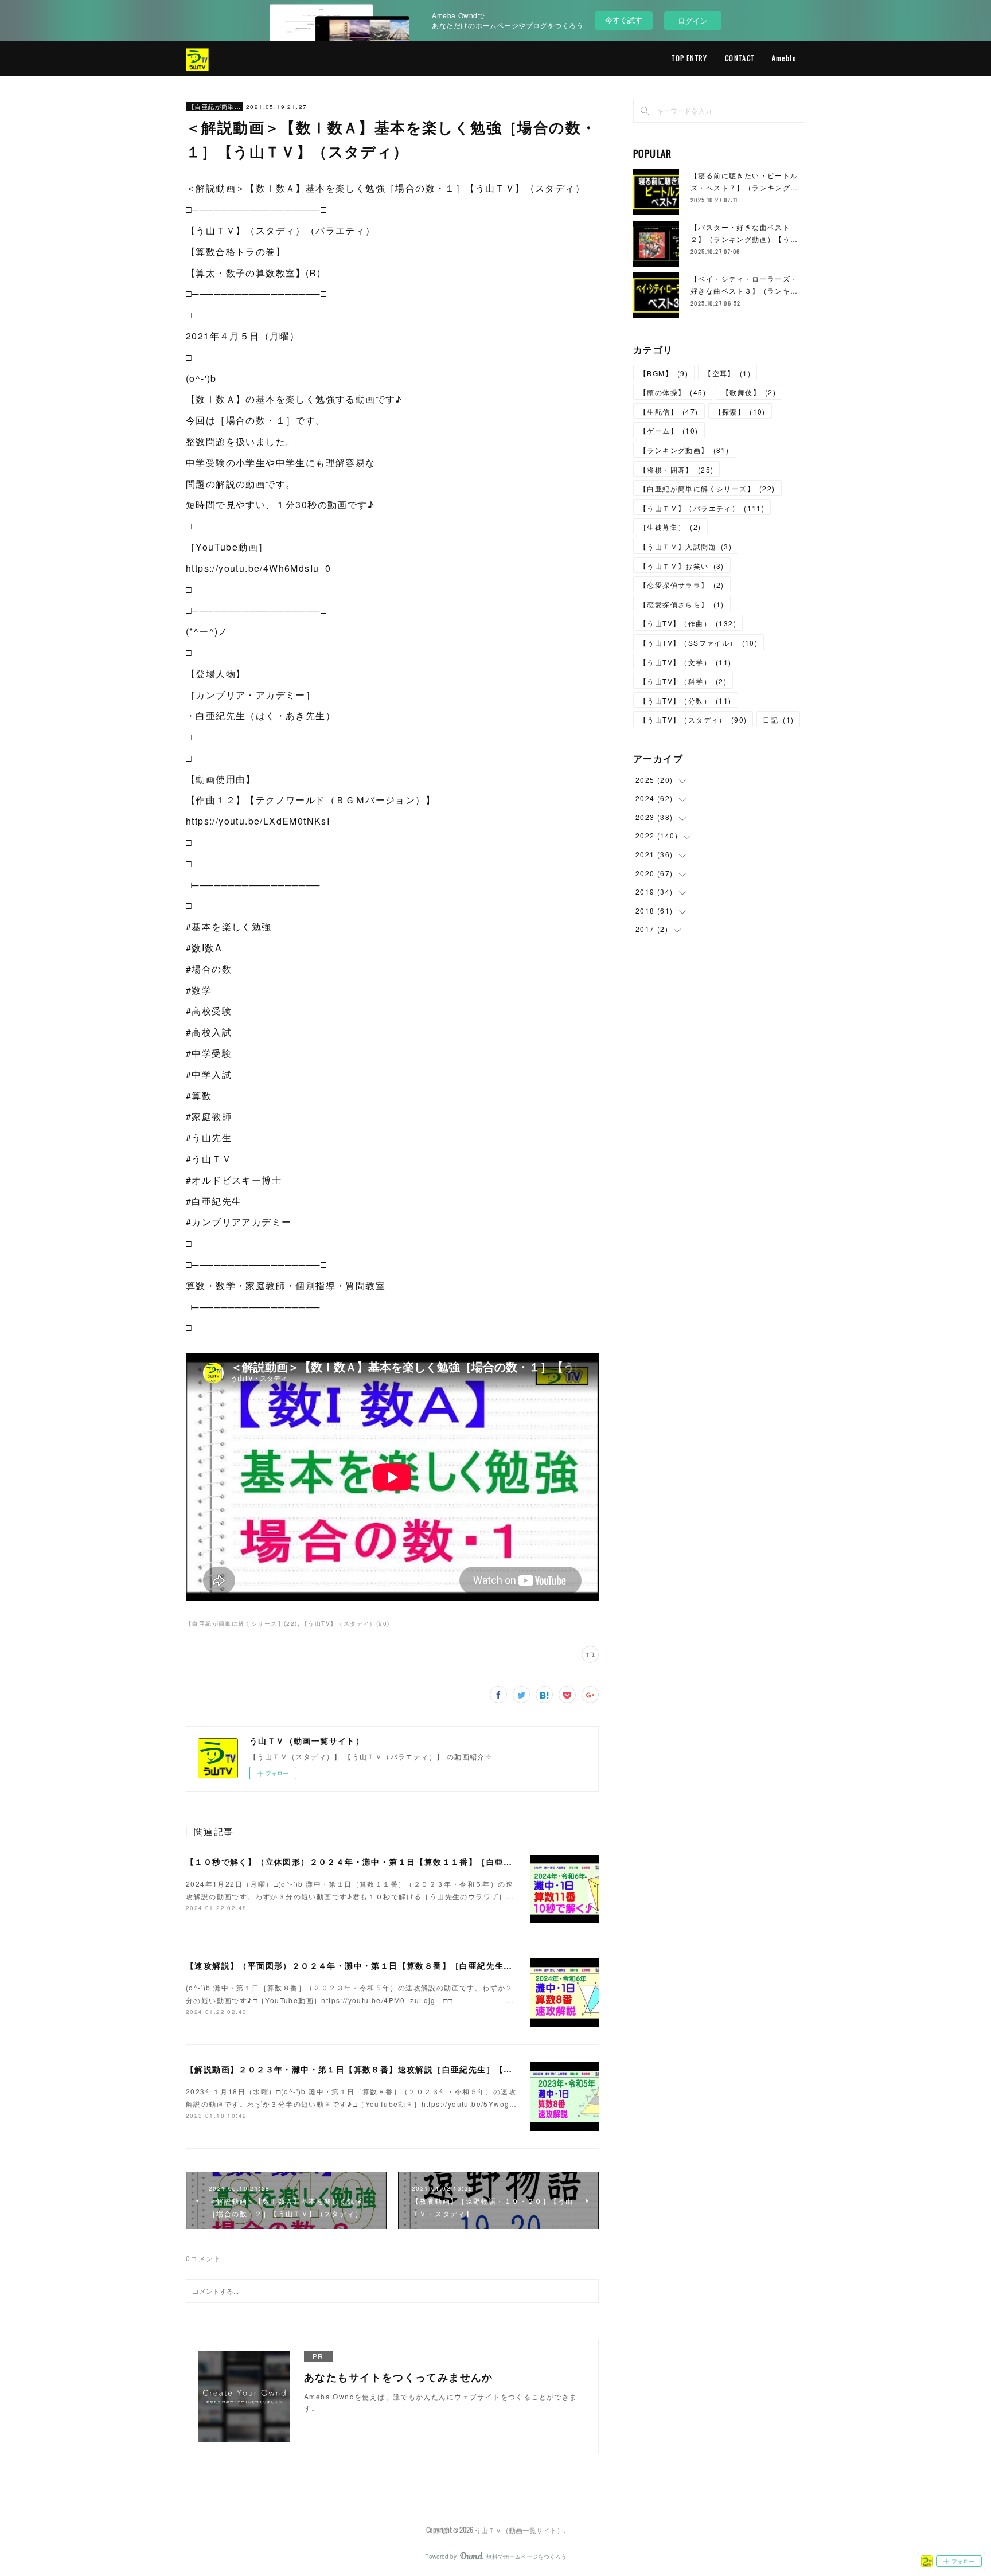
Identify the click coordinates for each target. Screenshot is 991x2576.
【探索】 (740, 411)
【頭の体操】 (673, 392)
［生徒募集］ (670, 527)
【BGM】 (664, 373)
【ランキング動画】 (684, 450)
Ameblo (784, 58)
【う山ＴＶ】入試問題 (686, 546)
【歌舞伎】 (749, 392)
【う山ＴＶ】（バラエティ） (702, 508)
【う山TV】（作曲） (688, 623)
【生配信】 (669, 411)
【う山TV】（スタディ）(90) (346, 1623)
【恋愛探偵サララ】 (682, 585)
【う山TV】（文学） (686, 662)
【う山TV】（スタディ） (693, 719)
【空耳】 (727, 373)
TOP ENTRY (690, 58)
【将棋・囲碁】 (676, 469)
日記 (778, 719)
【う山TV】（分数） (686, 700)
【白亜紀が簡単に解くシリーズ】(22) (242, 1623)
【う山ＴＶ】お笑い (682, 566)
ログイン (693, 20)
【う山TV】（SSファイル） (699, 643)
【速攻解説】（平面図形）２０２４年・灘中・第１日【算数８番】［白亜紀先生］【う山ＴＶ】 (376, 1965)
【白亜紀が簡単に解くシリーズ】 (214, 107)
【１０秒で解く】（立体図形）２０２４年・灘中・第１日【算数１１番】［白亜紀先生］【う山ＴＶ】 (389, 1861)
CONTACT (740, 58)
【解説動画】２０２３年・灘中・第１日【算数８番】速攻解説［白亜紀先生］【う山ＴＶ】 (367, 2069)
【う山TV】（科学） (683, 681)
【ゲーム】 (669, 430)
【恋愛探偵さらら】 (682, 604)
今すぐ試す (624, 20)
